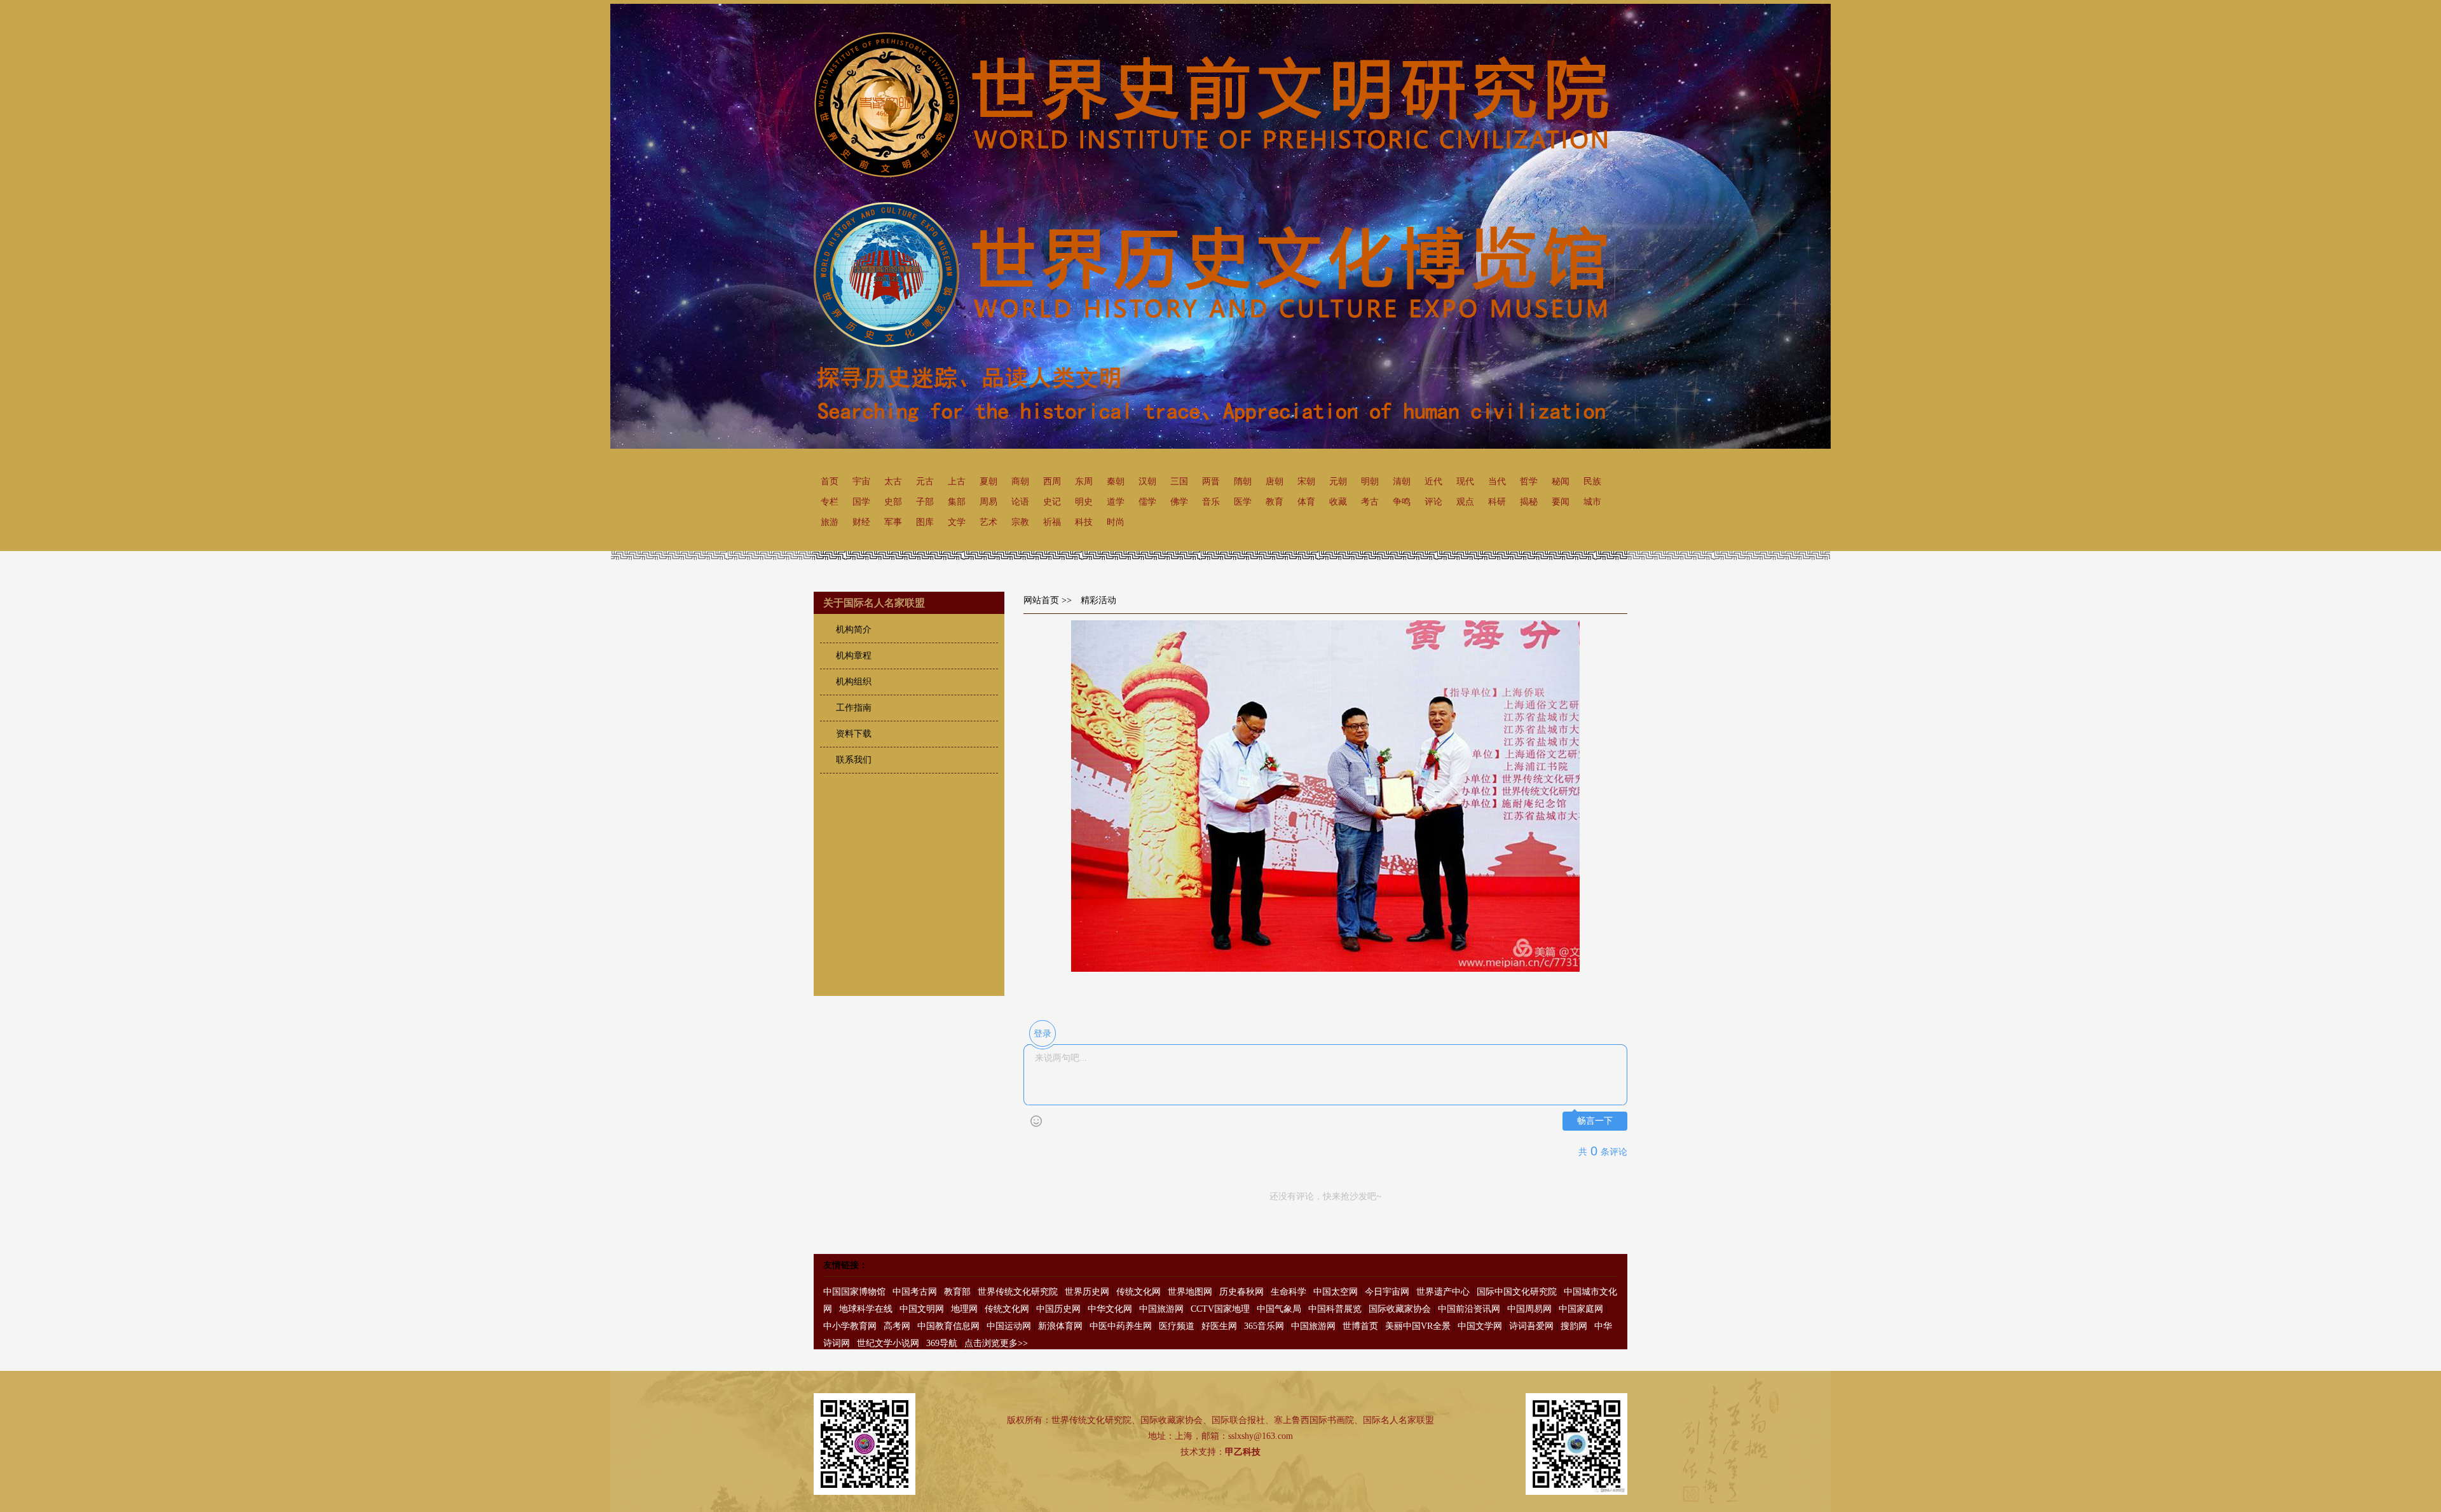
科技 (1084, 522)
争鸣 (1402, 502)
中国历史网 (1058, 1309)
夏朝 (988, 481)
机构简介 (854, 630)
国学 (861, 502)
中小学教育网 (850, 1326)
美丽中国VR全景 (1418, 1326)
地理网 (964, 1309)
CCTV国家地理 (1220, 1309)
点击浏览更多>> (996, 1343)
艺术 (988, 522)
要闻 (1561, 502)
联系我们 (854, 760)
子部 (925, 502)
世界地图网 (1190, 1292)
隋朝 (1243, 481)
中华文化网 (1110, 1309)
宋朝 (1306, 481)
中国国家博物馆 (854, 1292)
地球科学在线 (866, 1309)
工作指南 (854, 708)
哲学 (1529, 481)
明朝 (1370, 481)
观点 (1465, 502)
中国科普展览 (1335, 1309)
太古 (893, 481)
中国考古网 (915, 1292)
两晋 (1211, 481)
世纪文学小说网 (888, 1343)
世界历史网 (1087, 1292)
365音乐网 (1264, 1326)
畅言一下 (1595, 1121)
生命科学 (1289, 1292)
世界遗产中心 (1443, 1292)
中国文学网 (1480, 1326)
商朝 (1020, 481)
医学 (1243, 502)
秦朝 (1116, 481)
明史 (1084, 502)
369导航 (942, 1343)
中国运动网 (1009, 1326)
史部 (893, 502)
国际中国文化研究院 (1517, 1292)
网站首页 (1041, 600)
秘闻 (1561, 481)
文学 (957, 522)
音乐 (1211, 502)
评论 (1433, 502)
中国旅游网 (1161, 1309)
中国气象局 (1279, 1309)
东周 (1084, 481)
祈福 (1052, 522)
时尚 (1116, 522)
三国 (1179, 481)
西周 (1052, 481)
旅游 (830, 522)
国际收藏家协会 (1400, 1309)
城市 (1592, 502)
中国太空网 (1336, 1292)
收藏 (1338, 502)
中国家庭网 (1581, 1309)
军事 (893, 522)
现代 (1465, 481)
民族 (1592, 481)
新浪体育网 (1060, 1326)
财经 (861, 522)
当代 (1497, 481)
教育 (1275, 502)
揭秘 (1529, 502)
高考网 (897, 1326)
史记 (1052, 502)
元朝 (1338, 481)
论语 (1020, 502)
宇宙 (861, 481)
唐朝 (1275, 481)
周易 (988, 502)
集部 (957, 502)
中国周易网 (1529, 1309)
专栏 (830, 502)
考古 (1370, 502)
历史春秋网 (1241, 1292)
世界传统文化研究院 (1018, 1292)
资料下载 (854, 734)
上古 (957, 481)
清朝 (1402, 481)
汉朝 (1147, 481)
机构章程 (854, 656)
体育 (1306, 502)
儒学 (1147, 502)
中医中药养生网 (1121, 1326)
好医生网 (1219, 1326)
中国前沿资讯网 (1469, 1309)
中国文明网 (922, 1309)
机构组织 (854, 682)
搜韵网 (1574, 1326)
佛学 (1179, 502)
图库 (925, 522)
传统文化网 (1138, 1292)
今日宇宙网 (1387, 1292)
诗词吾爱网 (1531, 1326)
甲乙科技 (1243, 1452)
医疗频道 (1177, 1326)
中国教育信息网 (948, 1326)
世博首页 (1360, 1326)
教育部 (957, 1292)
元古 (925, 481)
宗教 (1020, 522)
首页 (830, 481)
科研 (1497, 502)
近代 (1433, 481)
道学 (1116, 502)
